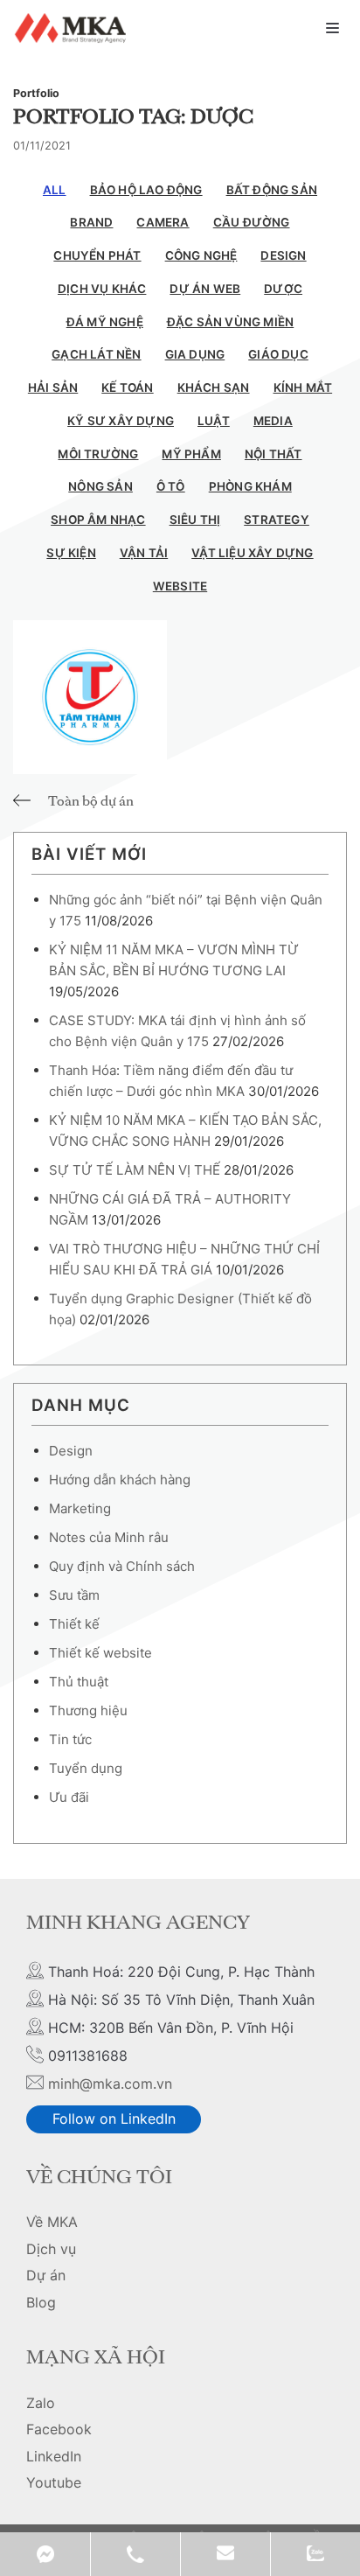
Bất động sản (272, 190)
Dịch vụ (51, 2249)
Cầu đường (252, 222)
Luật (214, 421)
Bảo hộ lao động (146, 190)
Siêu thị (195, 520)
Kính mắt (303, 387)
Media (273, 421)
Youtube (54, 2482)
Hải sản (53, 387)
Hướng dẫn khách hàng (120, 1480)
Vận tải (144, 553)
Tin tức (70, 1739)
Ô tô (171, 486)
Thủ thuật (79, 1682)
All (55, 190)
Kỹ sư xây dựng (121, 421)
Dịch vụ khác (102, 289)
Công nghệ (201, 255)
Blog (41, 2302)
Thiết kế (74, 1624)
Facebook (59, 2429)
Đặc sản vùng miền (230, 322)
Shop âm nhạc (98, 520)
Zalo (41, 2403)
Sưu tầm (74, 1595)
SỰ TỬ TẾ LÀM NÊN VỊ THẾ (135, 1170)
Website (180, 586)
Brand (91, 222)
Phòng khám (250, 486)
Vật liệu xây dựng (252, 553)
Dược (283, 289)
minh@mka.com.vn (110, 2084)
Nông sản (100, 486)
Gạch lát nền (96, 354)
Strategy (277, 520)
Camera (163, 222)
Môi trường (98, 454)
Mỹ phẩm (191, 454)
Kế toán (127, 387)
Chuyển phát (97, 255)
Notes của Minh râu (109, 1537)
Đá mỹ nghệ (105, 322)
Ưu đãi (69, 1797)
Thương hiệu (88, 1710)
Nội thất (273, 454)
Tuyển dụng (86, 1768)
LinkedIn (54, 2456)
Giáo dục (278, 354)
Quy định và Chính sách (122, 1566)
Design (283, 255)
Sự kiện (71, 553)
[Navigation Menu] (332, 28)
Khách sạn (214, 387)
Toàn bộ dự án (91, 802)
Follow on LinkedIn (114, 2119)
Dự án (46, 2275)
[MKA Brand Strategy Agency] (73, 28)
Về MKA (52, 2222)
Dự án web (205, 289)
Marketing (80, 1508)
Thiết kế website (100, 1653)
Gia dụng (195, 354)
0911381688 (135, 2554)
